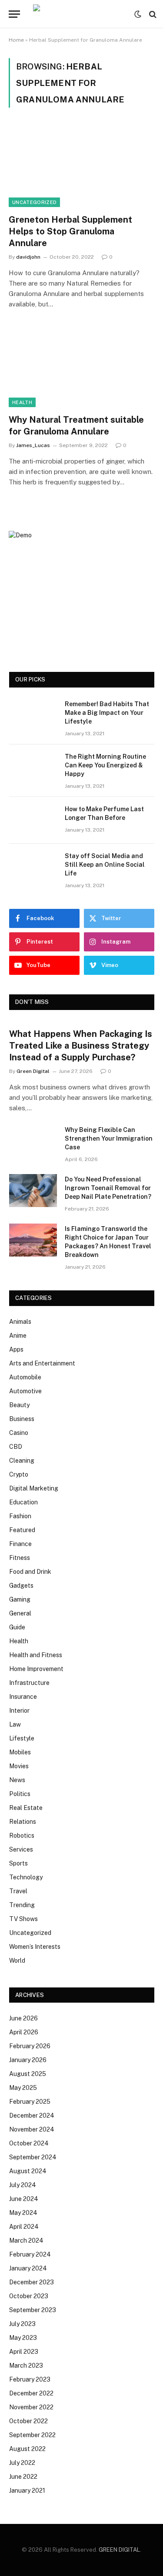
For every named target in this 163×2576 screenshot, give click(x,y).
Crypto (19, 1474)
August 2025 (28, 2074)
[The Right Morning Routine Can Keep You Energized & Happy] (33, 768)
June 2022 (23, 2477)
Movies (19, 1766)
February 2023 (30, 2379)
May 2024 (23, 2213)
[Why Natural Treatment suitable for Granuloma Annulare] (81, 366)
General (20, 1613)
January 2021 (27, 2490)
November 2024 (32, 2129)
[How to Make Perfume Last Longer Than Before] (33, 820)
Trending (22, 1905)
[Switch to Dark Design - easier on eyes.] (138, 14)
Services (21, 1849)
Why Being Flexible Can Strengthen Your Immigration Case (109, 1138)
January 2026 (28, 2060)
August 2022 (27, 2449)
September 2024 (33, 2157)
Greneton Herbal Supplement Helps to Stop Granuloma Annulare (70, 231)
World (17, 1961)
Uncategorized (34, 202)
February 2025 (30, 2102)
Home (16, 40)
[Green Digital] (79, 14)
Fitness (20, 1558)
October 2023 (29, 2296)
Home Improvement (36, 1669)
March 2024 (26, 2240)
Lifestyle (22, 1738)
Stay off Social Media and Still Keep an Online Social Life (105, 865)
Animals (20, 1322)
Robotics (22, 1836)
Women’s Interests (35, 1947)
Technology (26, 1877)
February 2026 (30, 2046)
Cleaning (22, 1461)
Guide (17, 1627)
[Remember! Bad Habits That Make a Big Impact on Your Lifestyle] (33, 715)
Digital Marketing (34, 1488)
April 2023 (24, 2352)
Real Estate (26, 1808)
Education (23, 1502)
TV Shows (23, 1919)
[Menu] (14, 14)
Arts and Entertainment (42, 1363)
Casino (19, 1433)
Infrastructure (29, 1683)
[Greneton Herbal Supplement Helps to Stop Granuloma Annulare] (81, 166)
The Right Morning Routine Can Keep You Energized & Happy (105, 765)
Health (22, 402)
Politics (20, 1794)
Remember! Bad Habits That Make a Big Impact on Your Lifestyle (107, 713)
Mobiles (20, 1752)
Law (15, 1724)
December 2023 (32, 2282)
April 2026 (24, 2032)
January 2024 (28, 2268)
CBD (16, 1447)
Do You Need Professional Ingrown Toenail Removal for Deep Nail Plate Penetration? (108, 1188)
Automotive (25, 1391)
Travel (18, 1891)
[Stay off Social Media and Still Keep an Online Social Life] (33, 867)
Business (22, 1419)
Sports (18, 1863)
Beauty (19, 1405)
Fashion (20, 1516)
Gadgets (21, 1586)
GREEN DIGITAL (119, 2550)
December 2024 (32, 2115)
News (17, 1780)
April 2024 (24, 2227)
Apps (16, 1349)
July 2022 (22, 2463)
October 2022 (28, 2421)
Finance (20, 1544)
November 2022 (31, 2407)
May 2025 (23, 2088)
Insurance (23, 1697)
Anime (18, 1336)
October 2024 (29, 2143)
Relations (23, 1822)
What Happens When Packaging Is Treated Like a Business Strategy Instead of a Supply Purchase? (81, 1046)
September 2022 (32, 2435)
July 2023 (22, 2324)
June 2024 (24, 2199)
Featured (22, 1530)
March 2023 (26, 2365)
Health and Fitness (36, 1655)
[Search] (152, 14)
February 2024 (30, 2254)
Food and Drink (30, 1572)
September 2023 (33, 2310)
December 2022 (31, 2393)
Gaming (20, 1599)
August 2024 (28, 2171)
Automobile (25, 1377)
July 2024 (23, 2185)
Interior (19, 1711)
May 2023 (23, 2338)
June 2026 (23, 2018)
